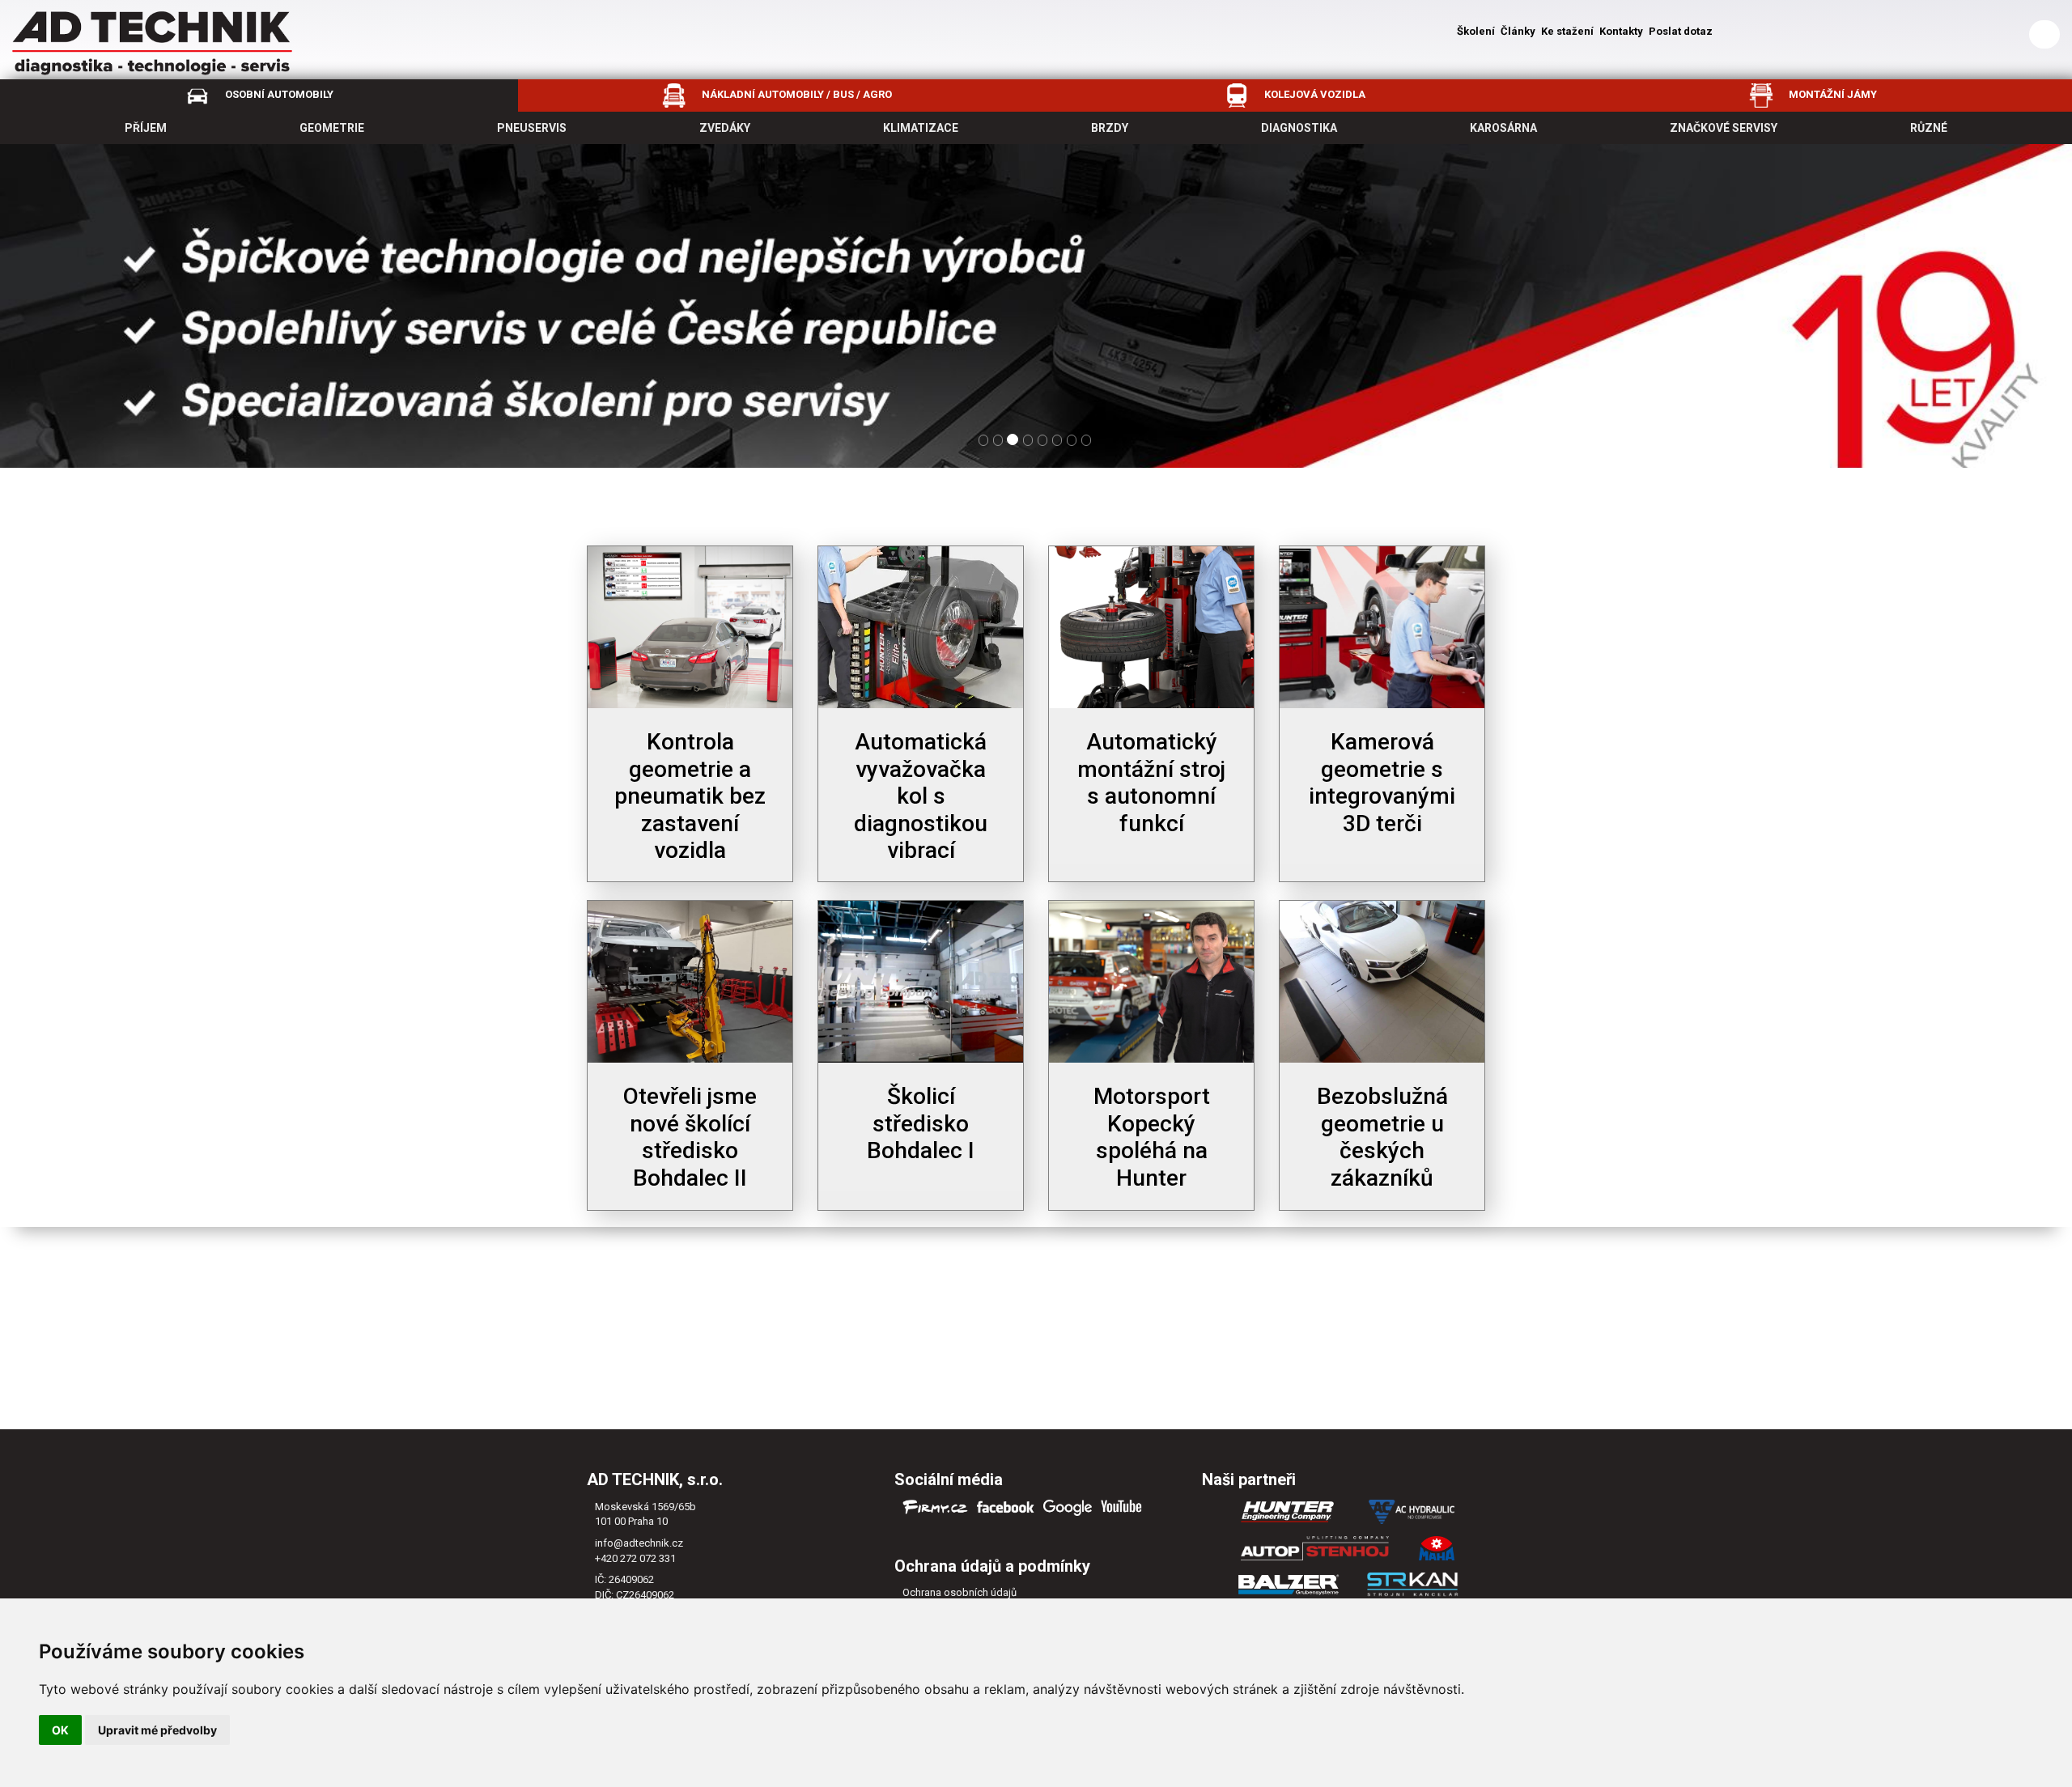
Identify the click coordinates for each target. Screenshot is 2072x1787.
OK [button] (60, 1730)
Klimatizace (921, 128)
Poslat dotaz (1681, 31)
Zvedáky (725, 128)
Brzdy (1110, 128)
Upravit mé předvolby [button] (157, 1730)
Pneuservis (532, 128)
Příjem (146, 128)
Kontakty (1621, 31)
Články (1518, 31)
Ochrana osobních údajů (960, 1592)
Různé (1929, 128)
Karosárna (1503, 128)
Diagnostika (1299, 128)
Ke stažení (1567, 31)
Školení (1476, 31)
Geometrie (332, 128)
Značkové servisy (1724, 128)
